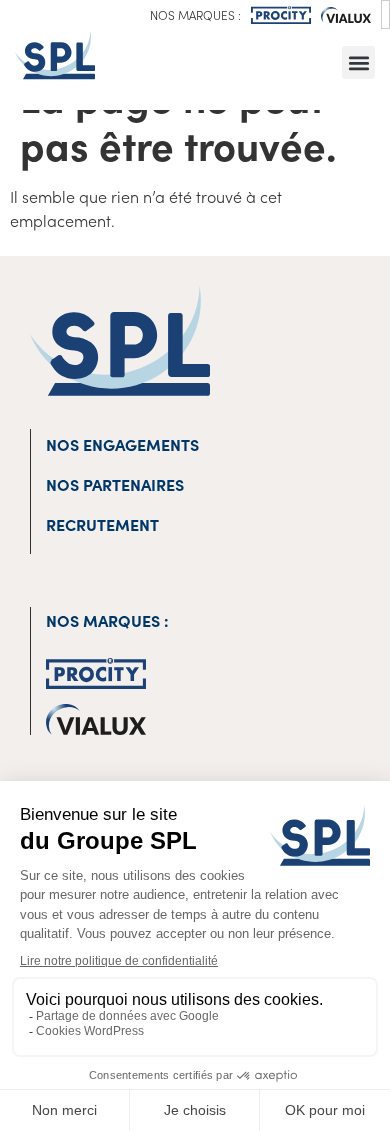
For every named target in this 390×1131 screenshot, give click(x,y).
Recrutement (102, 524)
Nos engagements (122, 444)
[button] (358, 62)
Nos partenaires (115, 484)
